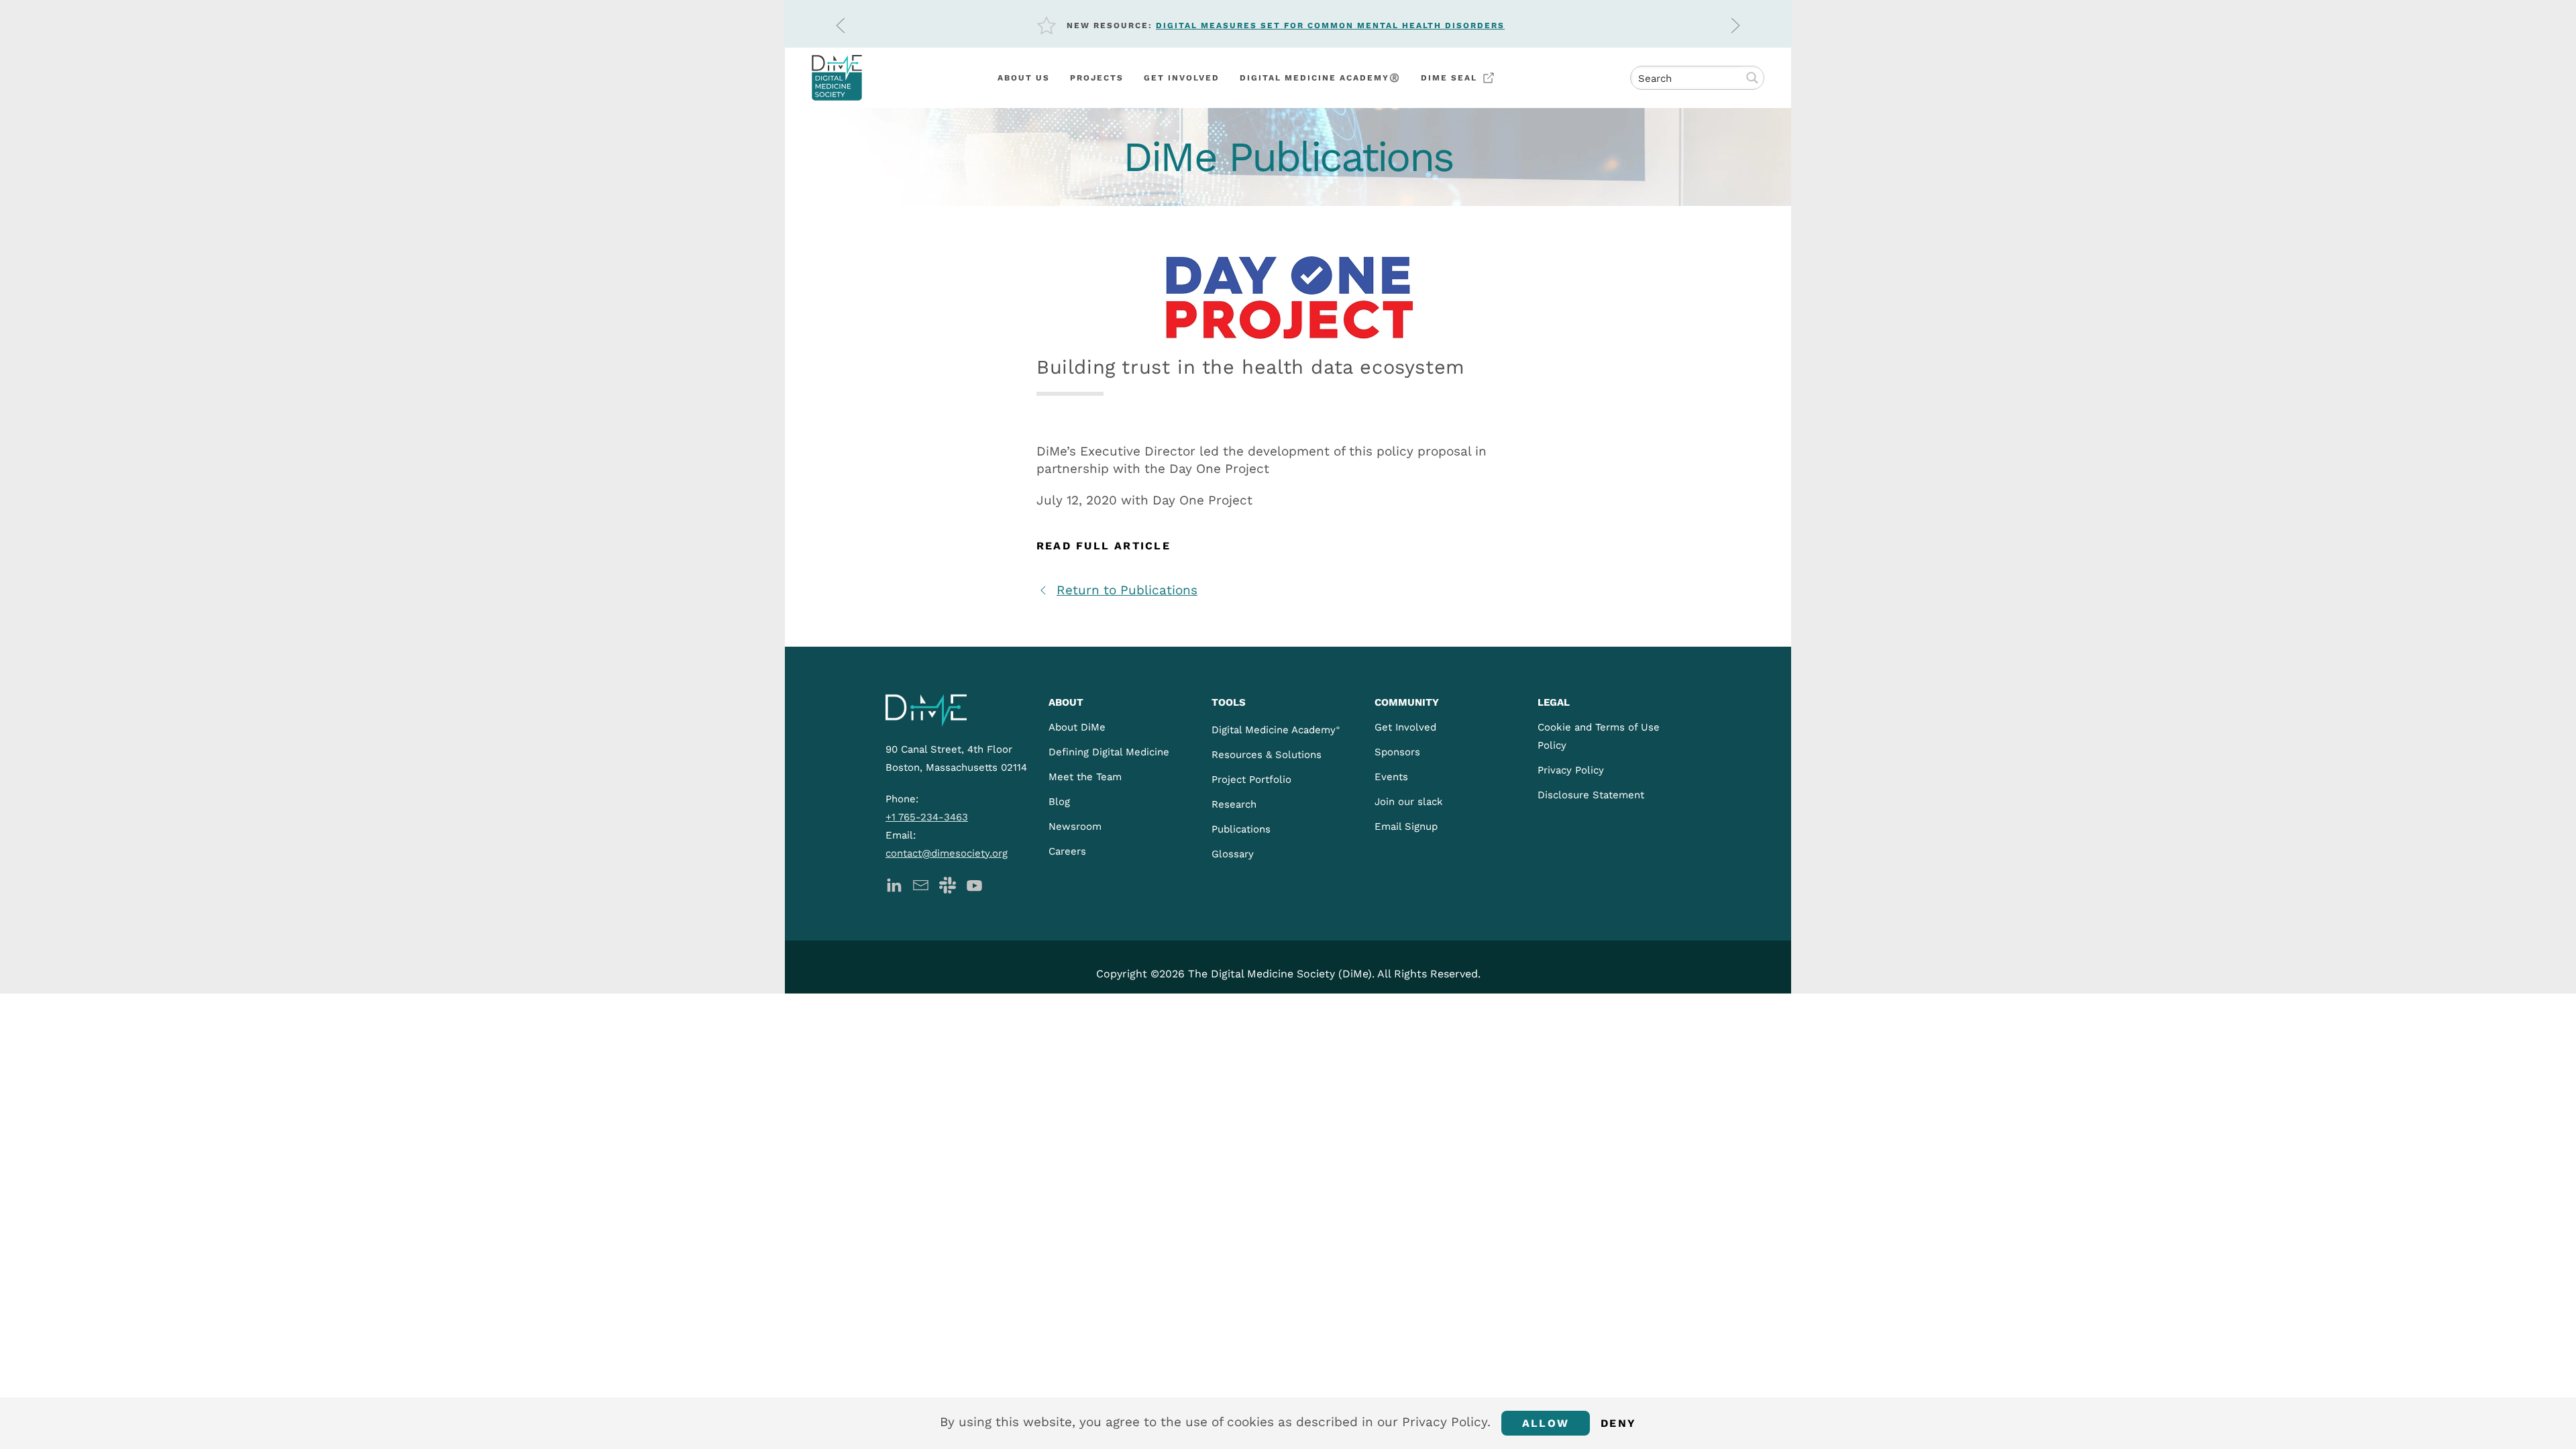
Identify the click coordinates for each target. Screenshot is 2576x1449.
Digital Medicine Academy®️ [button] (1320, 78)
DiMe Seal (1449, 78)
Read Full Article (1104, 546)
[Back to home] (837, 78)
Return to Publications (1127, 590)
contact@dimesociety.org (947, 853)
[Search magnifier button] (1752, 78)
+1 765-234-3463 (927, 817)
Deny (1618, 1423)
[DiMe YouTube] (974, 884)
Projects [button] (1097, 78)
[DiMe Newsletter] (921, 884)
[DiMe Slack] (948, 884)
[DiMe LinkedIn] (894, 884)
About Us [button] (1024, 78)
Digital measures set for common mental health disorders (1330, 25)
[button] (841, 25)
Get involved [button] (1182, 78)
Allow (1546, 1423)
